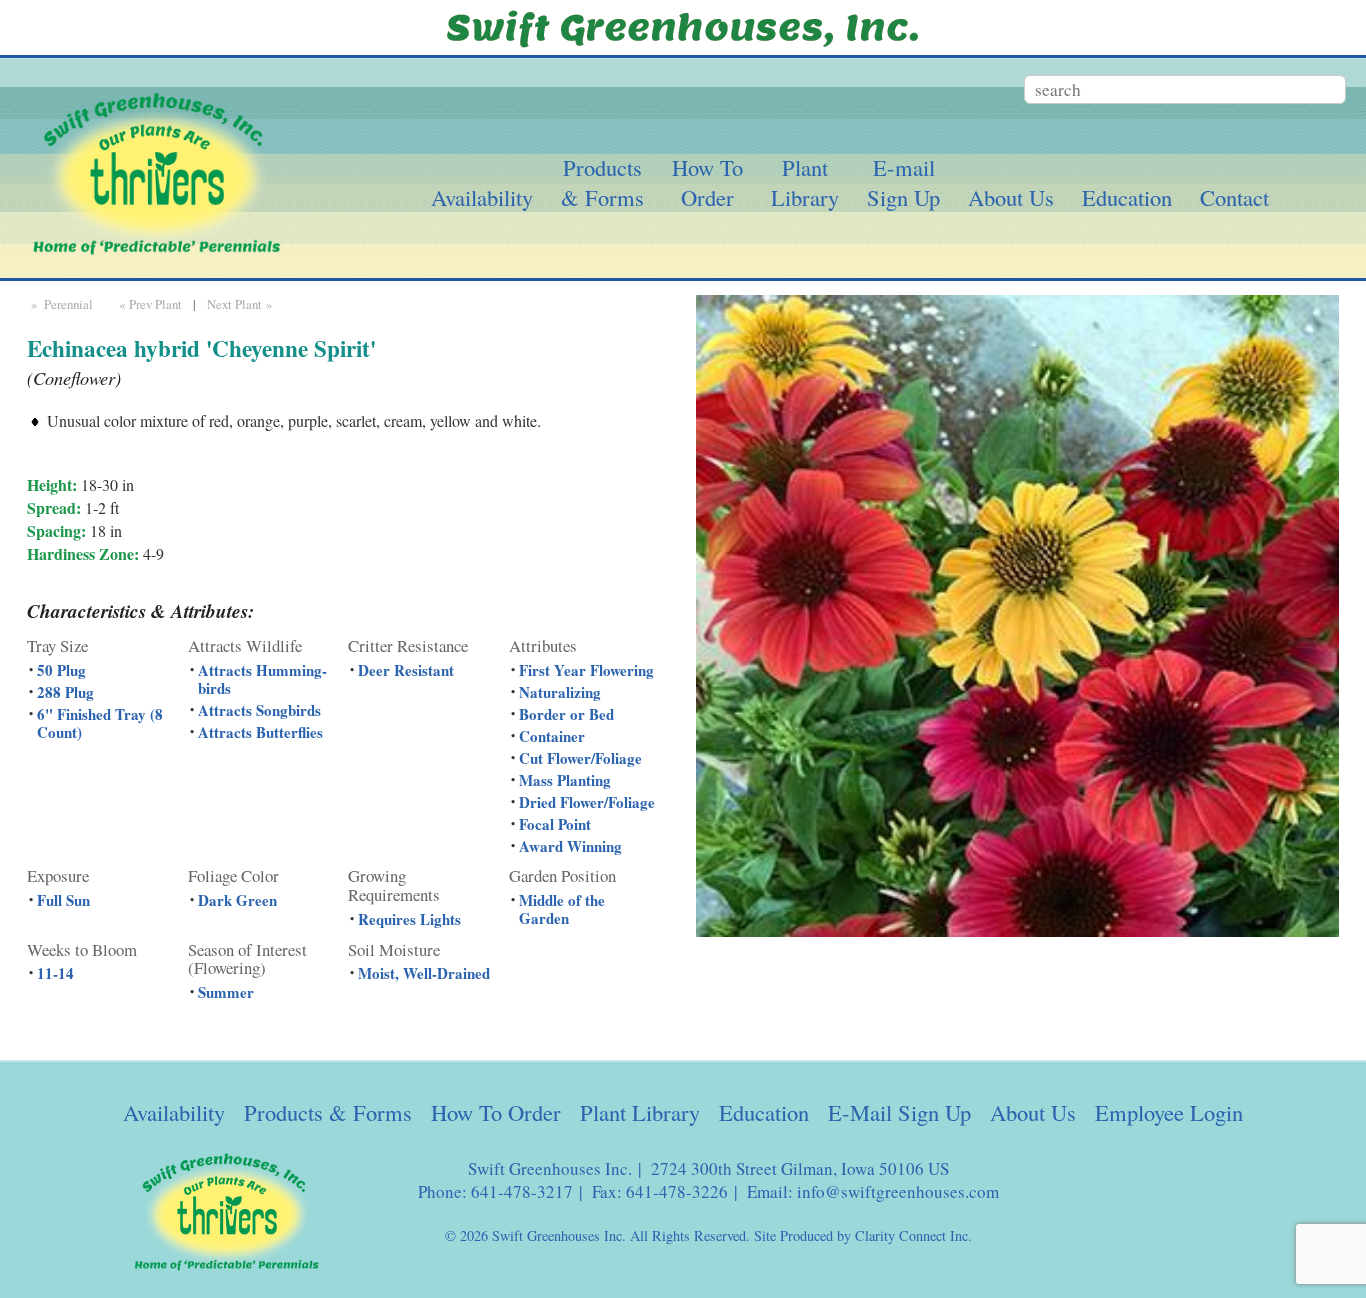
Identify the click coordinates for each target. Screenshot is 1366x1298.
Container (552, 736)
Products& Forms (602, 182)
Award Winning (570, 846)
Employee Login (1169, 1112)
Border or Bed (566, 714)
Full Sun (63, 900)
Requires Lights (409, 919)
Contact (1234, 197)
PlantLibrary (805, 182)
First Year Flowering (586, 670)
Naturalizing (560, 692)
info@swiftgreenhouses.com (898, 1191)
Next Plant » (241, 304)
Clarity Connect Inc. (913, 1235)
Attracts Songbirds (259, 710)
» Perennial (60, 304)
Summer (226, 992)
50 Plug (61, 670)
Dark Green (237, 900)
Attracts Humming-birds (262, 679)
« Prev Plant (148, 304)
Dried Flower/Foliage (587, 802)
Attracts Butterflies (260, 732)
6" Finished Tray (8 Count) (100, 723)
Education (1127, 197)
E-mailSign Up (903, 182)
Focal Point (555, 824)
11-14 (55, 973)
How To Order (496, 1112)
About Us (1011, 197)
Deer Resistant (406, 670)
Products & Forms (328, 1112)
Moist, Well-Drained (424, 973)
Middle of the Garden (562, 909)
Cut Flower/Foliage (580, 758)
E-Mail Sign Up (899, 1112)
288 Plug (65, 692)
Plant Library (640, 1112)
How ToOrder (707, 182)
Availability (482, 197)
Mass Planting (565, 780)
